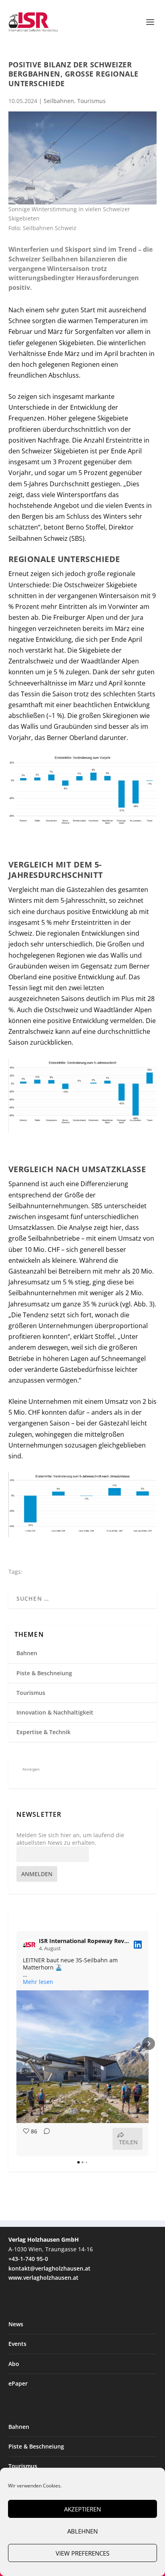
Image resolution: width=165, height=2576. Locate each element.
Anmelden (37, 1874)
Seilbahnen (59, 101)
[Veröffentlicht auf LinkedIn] (138, 1945)
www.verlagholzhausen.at (43, 2278)
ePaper (18, 2383)
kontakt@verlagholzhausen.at (49, 2268)
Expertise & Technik (43, 1732)
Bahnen (27, 1653)
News (16, 2324)
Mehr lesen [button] (38, 1982)
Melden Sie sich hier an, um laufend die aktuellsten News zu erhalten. (70, 1839)
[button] (16, 2044)
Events (17, 2344)
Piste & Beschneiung (44, 1673)
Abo (14, 2364)
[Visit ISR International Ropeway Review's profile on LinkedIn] (31, 1945)
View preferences (82, 2553)
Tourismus (92, 101)
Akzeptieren (82, 2509)
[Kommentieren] (44, 2139)
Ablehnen (82, 2531)
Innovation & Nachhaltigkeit (55, 1712)
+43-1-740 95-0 (28, 2259)
